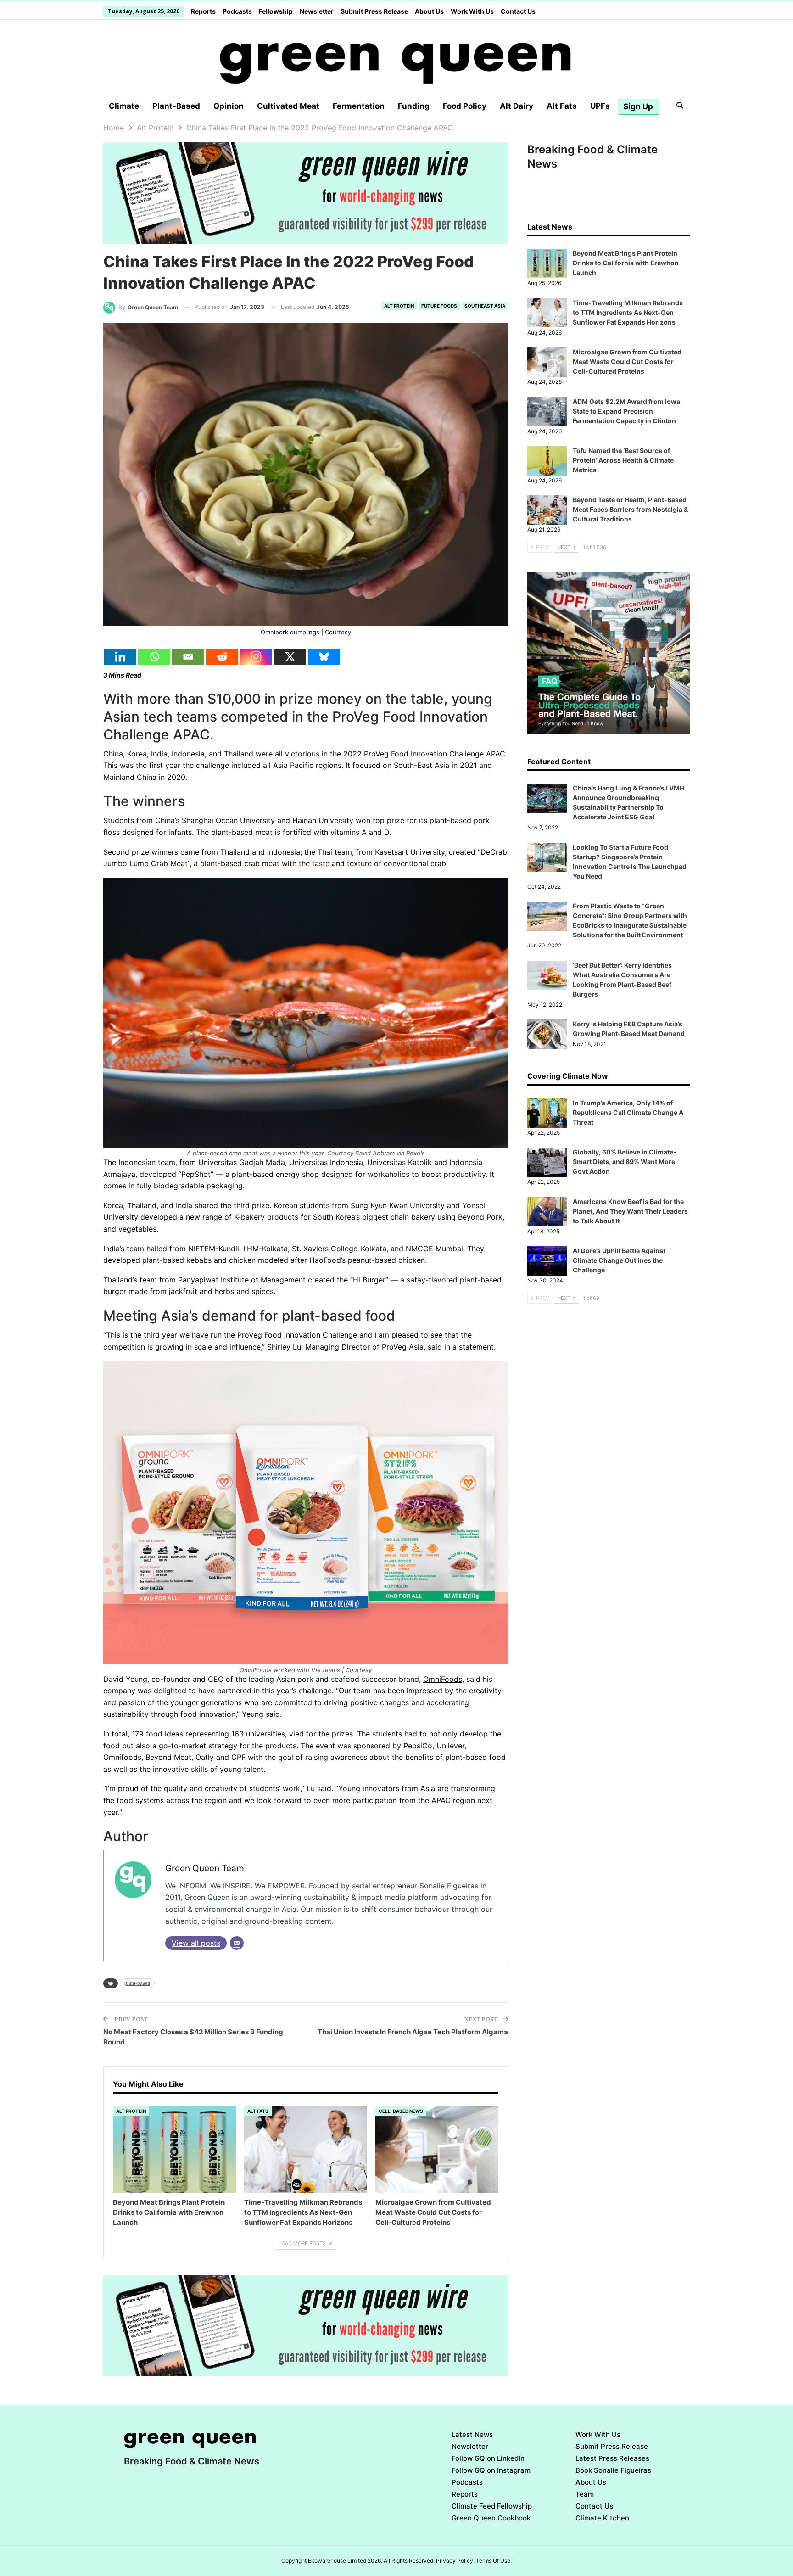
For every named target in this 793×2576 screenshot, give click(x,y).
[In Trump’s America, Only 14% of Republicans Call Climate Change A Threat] (547, 1113)
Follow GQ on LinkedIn (488, 2458)
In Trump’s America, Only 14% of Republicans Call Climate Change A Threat (628, 1112)
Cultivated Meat (288, 106)
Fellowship (276, 11)
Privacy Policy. (455, 2561)
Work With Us (472, 11)
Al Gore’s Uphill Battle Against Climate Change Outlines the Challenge (619, 1260)
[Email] (188, 657)
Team (585, 2494)
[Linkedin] (120, 657)
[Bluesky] (324, 657)
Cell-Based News (401, 2111)
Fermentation (359, 106)
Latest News (472, 2434)
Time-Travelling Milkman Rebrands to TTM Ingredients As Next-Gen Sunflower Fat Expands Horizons (628, 312)
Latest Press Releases (612, 2458)
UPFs (600, 106)
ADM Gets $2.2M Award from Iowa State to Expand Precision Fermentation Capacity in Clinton (626, 411)
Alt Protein (399, 306)
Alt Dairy (517, 106)
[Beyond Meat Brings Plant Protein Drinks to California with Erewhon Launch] (174, 2150)
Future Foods (439, 306)
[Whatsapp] (154, 657)
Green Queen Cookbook (491, 2518)
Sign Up (638, 106)
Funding (414, 106)
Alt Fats (562, 106)
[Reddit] (222, 657)
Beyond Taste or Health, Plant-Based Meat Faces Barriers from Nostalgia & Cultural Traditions (630, 509)
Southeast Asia (485, 306)
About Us (429, 11)
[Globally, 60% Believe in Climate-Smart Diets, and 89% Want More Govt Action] (547, 1162)
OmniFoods (443, 1679)
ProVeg (377, 754)
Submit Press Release (374, 11)
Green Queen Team (205, 1868)
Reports (203, 11)
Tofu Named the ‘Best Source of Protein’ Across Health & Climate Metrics (623, 460)
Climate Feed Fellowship (492, 2506)
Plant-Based (176, 106)
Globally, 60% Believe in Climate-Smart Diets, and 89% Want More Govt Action (625, 1162)
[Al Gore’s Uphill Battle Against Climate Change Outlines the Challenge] (547, 1261)
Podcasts (237, 11)
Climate (124, 106)
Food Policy (465, 106)
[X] (290, 657)
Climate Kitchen (602, 2518)
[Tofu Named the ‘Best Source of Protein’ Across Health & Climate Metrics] (547, 461)
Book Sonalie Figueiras (613, 2470)
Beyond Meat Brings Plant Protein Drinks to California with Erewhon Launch (626, 263)
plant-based (137, 1983)
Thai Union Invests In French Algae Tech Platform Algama (413, 2032)
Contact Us (518, 11)
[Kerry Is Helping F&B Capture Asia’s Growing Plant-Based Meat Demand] (547, 1034)
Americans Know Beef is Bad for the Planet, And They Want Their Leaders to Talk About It (630, 1211)
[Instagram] (256, 657)
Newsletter (317, 11)
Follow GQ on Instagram (491, 2470)
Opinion (229, 106)
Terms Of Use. (494, 2561)
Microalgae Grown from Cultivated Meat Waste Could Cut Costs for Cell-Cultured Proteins (627, 361)
